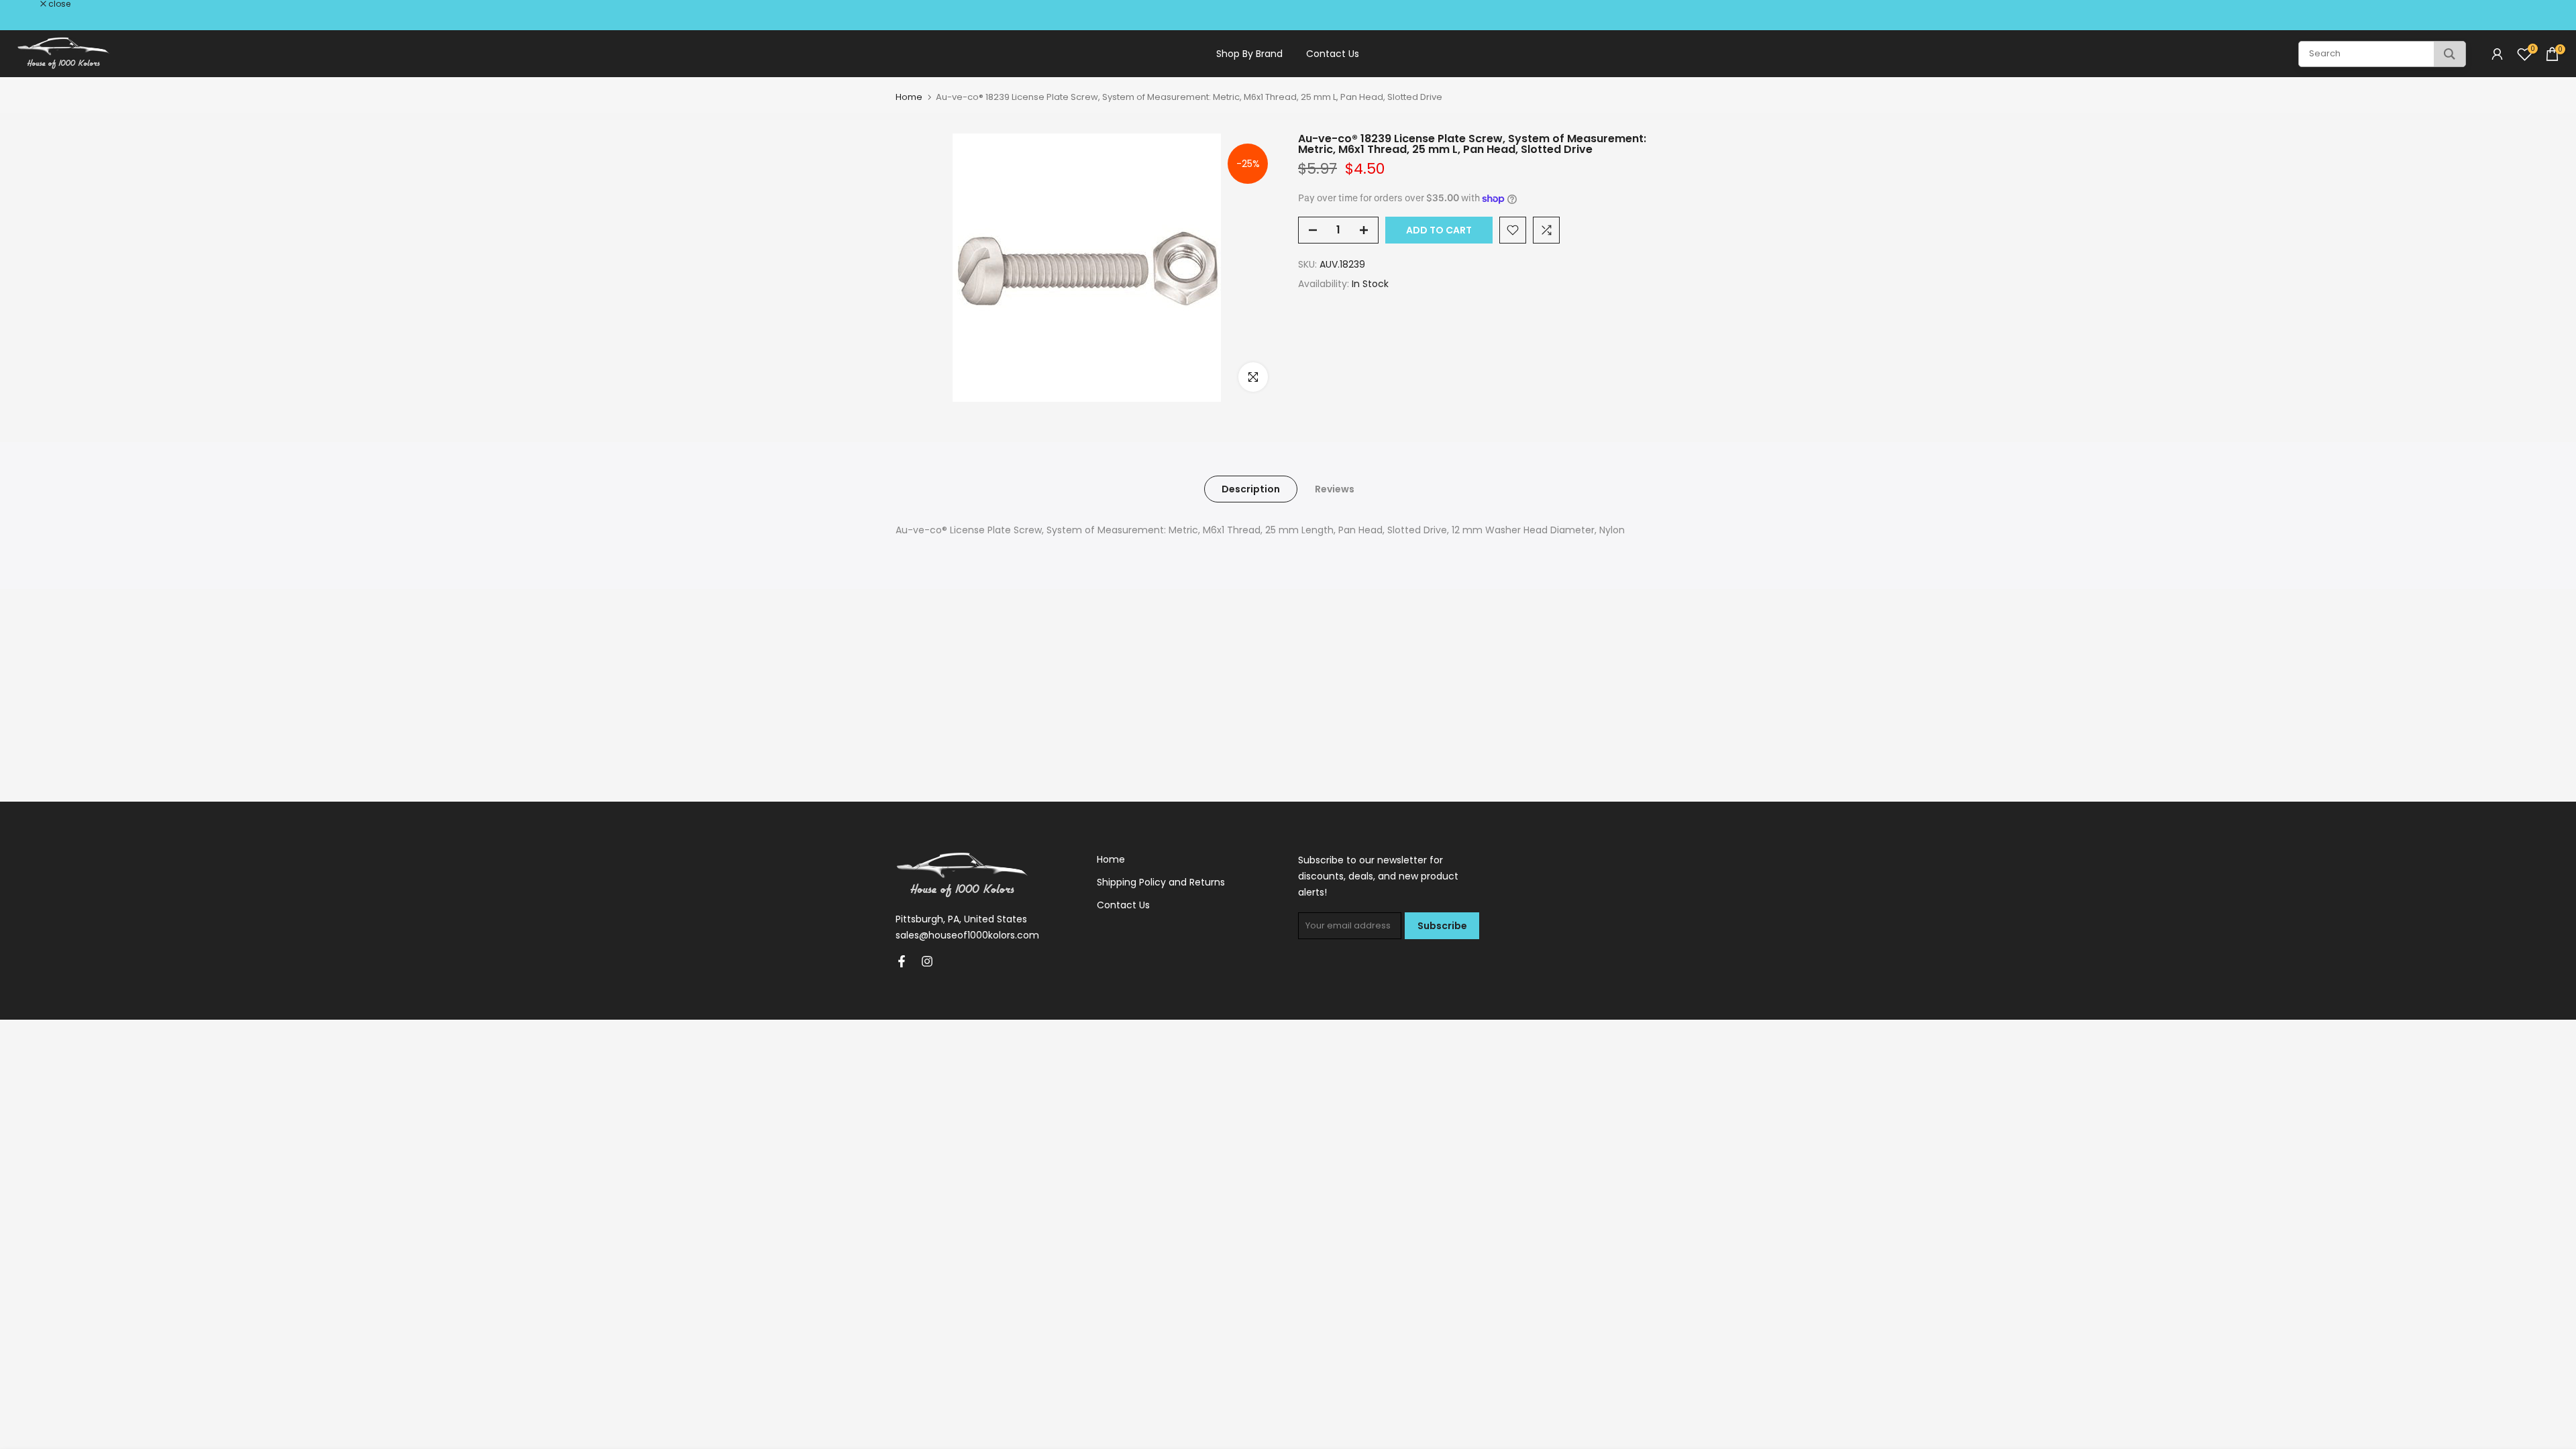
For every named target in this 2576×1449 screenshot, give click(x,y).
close (28, 4)
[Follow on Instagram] (927, 961)
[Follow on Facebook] (902, 961)
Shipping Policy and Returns (1161, 882)
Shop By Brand (1249, 54)
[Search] (2450, 54)
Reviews (1335, 489)
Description (1251, 489)
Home (909, 97)
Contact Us (1333, 54)
